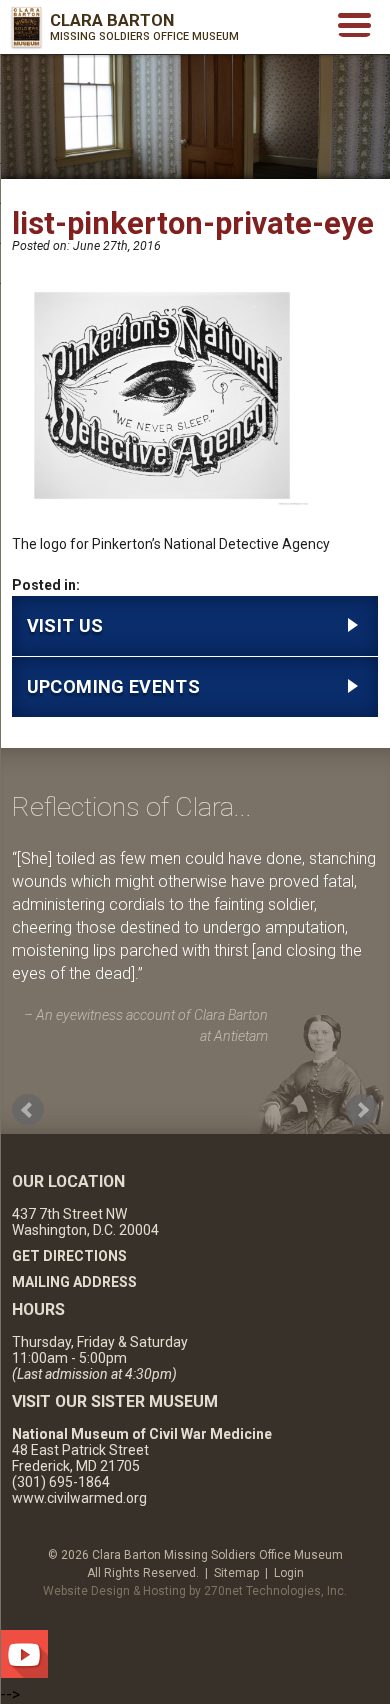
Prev (28, 1110)
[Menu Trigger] (354, 23)
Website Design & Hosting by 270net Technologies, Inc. (195, 1591)
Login (289, 1573)
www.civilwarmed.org (79, 1498)
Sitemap (236, 1573)
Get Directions (69, 1256)
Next (362, 1110)
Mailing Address (74, 1282)
